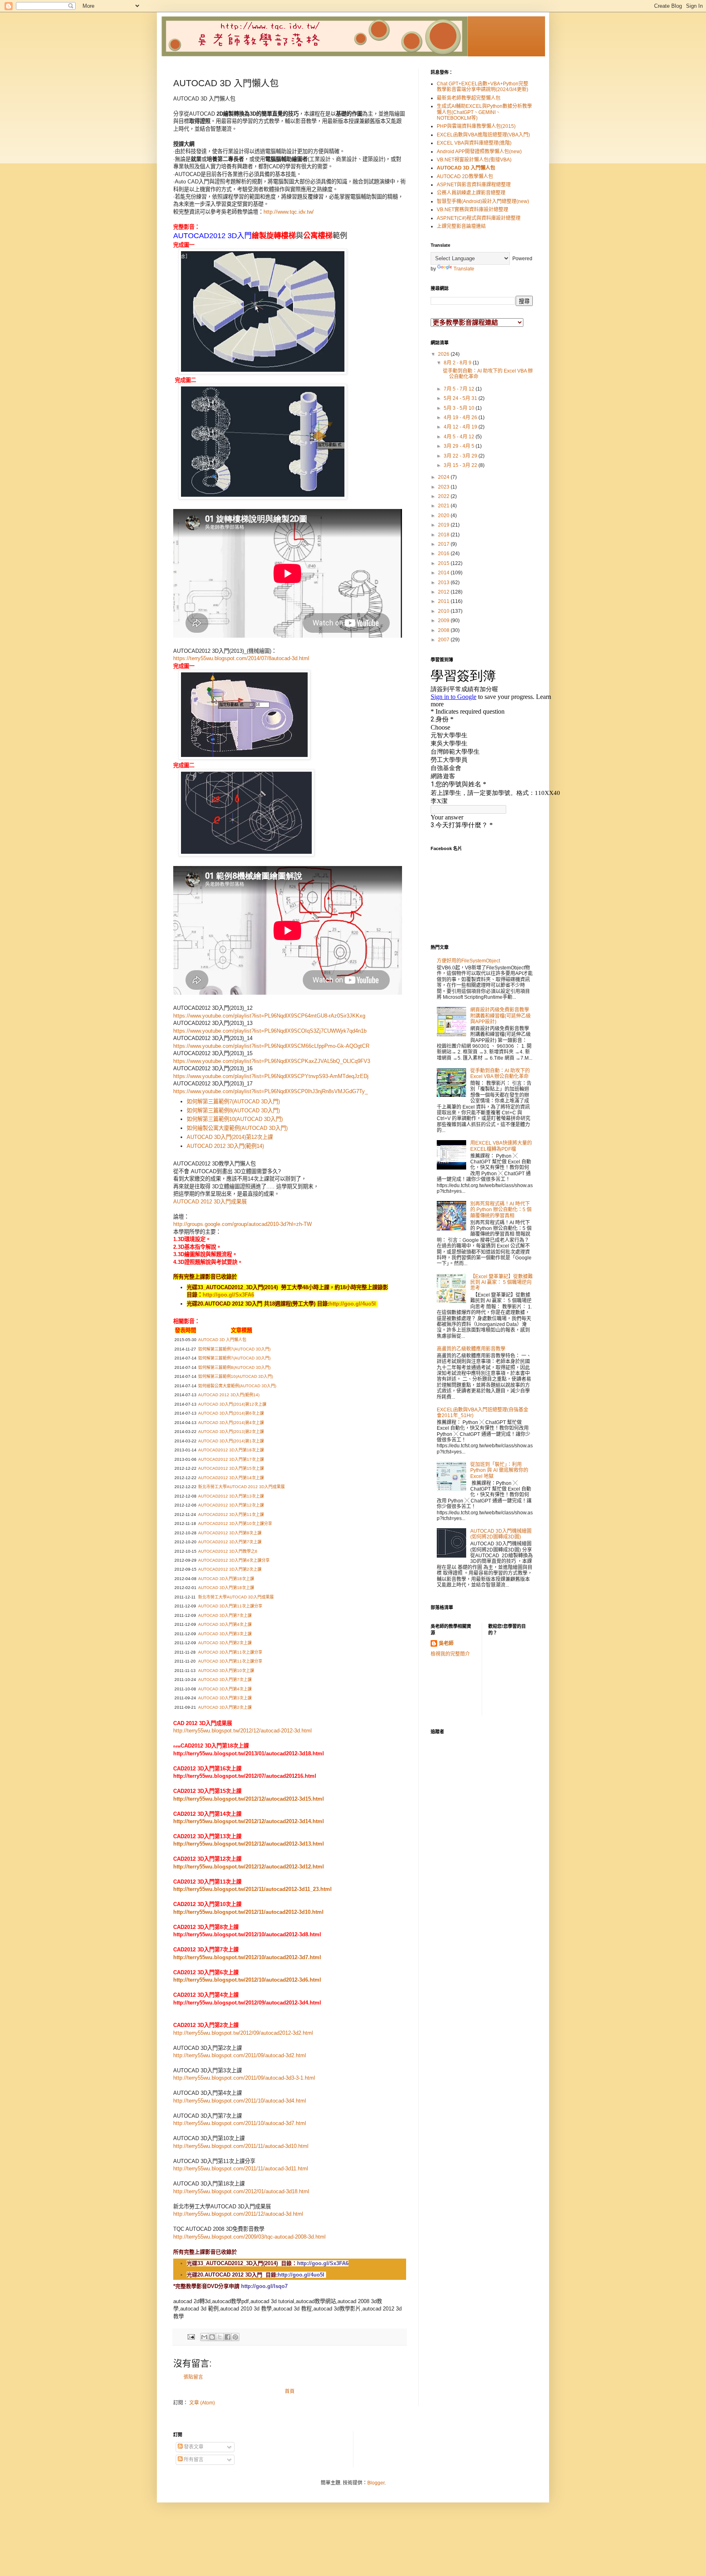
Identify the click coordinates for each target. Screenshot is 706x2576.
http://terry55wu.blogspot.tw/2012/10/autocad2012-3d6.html (247, 1980)
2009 (444, 621)
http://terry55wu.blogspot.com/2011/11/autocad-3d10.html (241, 2146)
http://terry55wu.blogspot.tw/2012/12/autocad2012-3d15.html (249, 1799)
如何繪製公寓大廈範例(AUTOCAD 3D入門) (237, 1128)
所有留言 (193, 2460)
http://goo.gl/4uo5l (353, 1304)
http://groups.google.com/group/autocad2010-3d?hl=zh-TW (242, 1224)
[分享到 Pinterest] (235, 2337)
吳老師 (446, 1643)
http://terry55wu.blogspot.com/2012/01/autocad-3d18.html (241, 2191)
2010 (444, 611)
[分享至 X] (220, 2337)
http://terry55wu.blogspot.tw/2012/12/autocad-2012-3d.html (242, 1731)
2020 (444, 516)
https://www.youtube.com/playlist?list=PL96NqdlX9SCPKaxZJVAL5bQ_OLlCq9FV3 (272, 1061)
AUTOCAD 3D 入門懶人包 (466, 168)
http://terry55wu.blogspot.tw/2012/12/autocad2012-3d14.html (249, 1821)
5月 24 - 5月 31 (461, 398)
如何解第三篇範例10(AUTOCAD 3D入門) (235, 1119)
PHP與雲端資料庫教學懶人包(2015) (476, 126)
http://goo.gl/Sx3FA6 (228, 1295)
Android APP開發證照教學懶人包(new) (479, 152)
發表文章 (193, 2447)
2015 (444, 563)
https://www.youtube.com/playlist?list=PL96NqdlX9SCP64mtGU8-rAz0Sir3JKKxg (269, 1016)
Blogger (376, 2483)
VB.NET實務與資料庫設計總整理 (473, 210)
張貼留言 (193, 2377)
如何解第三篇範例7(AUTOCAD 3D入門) (233, 1102)
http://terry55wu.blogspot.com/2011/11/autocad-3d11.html (241, 2169)
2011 (444, 601)
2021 (444, 506)
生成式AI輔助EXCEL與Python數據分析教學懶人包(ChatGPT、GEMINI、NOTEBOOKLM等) (484, 112)
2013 (444, 583)
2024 (444, 477)
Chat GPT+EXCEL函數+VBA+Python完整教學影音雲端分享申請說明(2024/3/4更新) (483, 87)
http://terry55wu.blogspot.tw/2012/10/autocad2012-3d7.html (247, 1957)
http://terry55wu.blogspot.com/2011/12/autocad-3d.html (238, 2214)
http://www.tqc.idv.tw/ (289, 212)
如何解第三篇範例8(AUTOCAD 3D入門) (233, 1111)
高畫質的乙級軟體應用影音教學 (471, 1349)
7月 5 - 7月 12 (460, 389)
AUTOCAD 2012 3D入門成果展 (210, 1202)
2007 (444, 640)
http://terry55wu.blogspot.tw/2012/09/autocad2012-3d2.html (243, 2033)
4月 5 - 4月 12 (460, 437)
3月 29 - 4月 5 (460, 446)
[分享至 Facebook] (228, 2337)
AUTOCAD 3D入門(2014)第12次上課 (230, 1137)
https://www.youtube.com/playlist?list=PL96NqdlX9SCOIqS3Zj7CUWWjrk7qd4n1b (270, 1031)
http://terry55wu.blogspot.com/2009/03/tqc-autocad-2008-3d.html (249, 2237)
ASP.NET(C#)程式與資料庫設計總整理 (479, 218)
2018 (444, 535)
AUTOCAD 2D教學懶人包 (465, 176)
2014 (444, 573)
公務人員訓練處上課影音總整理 (471, 193)
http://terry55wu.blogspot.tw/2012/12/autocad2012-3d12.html (249, 1867)
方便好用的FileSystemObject (468, 961)
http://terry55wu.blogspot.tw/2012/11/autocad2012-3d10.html (248, 1912)
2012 (444, 592)
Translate (464, 269)
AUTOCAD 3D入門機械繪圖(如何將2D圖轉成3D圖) (501, 1534)
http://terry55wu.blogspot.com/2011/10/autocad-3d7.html (240, 2123)
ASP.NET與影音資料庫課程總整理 (474, 185)
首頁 (290, 2391)
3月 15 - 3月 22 (461, 465)
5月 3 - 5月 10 (460, 408)
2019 (444, 525)
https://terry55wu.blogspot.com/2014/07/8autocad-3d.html (241, 658)
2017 (444, 544)
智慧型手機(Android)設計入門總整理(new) (483, 201)
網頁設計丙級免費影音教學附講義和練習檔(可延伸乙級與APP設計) (500, 1016)
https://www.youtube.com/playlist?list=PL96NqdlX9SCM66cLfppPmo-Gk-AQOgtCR (271, 1046)
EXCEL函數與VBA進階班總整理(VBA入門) (483, 135)
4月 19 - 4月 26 (461, 417)
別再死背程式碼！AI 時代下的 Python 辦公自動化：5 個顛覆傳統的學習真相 (501, 1210)
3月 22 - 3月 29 (461, 456)
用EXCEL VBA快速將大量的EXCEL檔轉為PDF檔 (501, 1146)
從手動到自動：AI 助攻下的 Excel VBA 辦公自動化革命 (500, 1074)
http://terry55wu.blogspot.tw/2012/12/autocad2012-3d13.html (249, 1844)
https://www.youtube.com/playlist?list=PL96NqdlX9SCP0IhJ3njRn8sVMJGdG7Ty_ (270, 1091)
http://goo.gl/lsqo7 (264, 2286)
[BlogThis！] (212, 2337)
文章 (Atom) (202, 2403)
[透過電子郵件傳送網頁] (191, 2336)
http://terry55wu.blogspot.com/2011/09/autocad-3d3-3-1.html (244, 2078)
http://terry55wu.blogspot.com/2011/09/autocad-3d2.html (240, 2055)
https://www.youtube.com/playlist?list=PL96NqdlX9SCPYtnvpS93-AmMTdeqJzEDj (271, 1076)
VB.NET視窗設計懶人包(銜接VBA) (474, 160)
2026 (444, 354)
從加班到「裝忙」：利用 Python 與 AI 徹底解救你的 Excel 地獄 (499, 1470)
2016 (444, 554)
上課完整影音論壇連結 (461, 226)
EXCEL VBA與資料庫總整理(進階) (474, 143)
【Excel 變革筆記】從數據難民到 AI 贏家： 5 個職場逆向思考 (502, 1282)
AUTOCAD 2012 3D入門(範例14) (225, 1146)
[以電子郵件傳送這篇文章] (204, 2337)
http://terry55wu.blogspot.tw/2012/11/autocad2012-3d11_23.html (252, 1889)
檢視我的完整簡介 (450, 1654)
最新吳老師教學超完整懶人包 (469, 98)
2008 (444, 630)
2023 (444, 487)
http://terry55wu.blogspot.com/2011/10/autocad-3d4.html (240, 2101)
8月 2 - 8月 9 (458, 363)
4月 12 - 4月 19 (461, 427)
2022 (444, 496)
